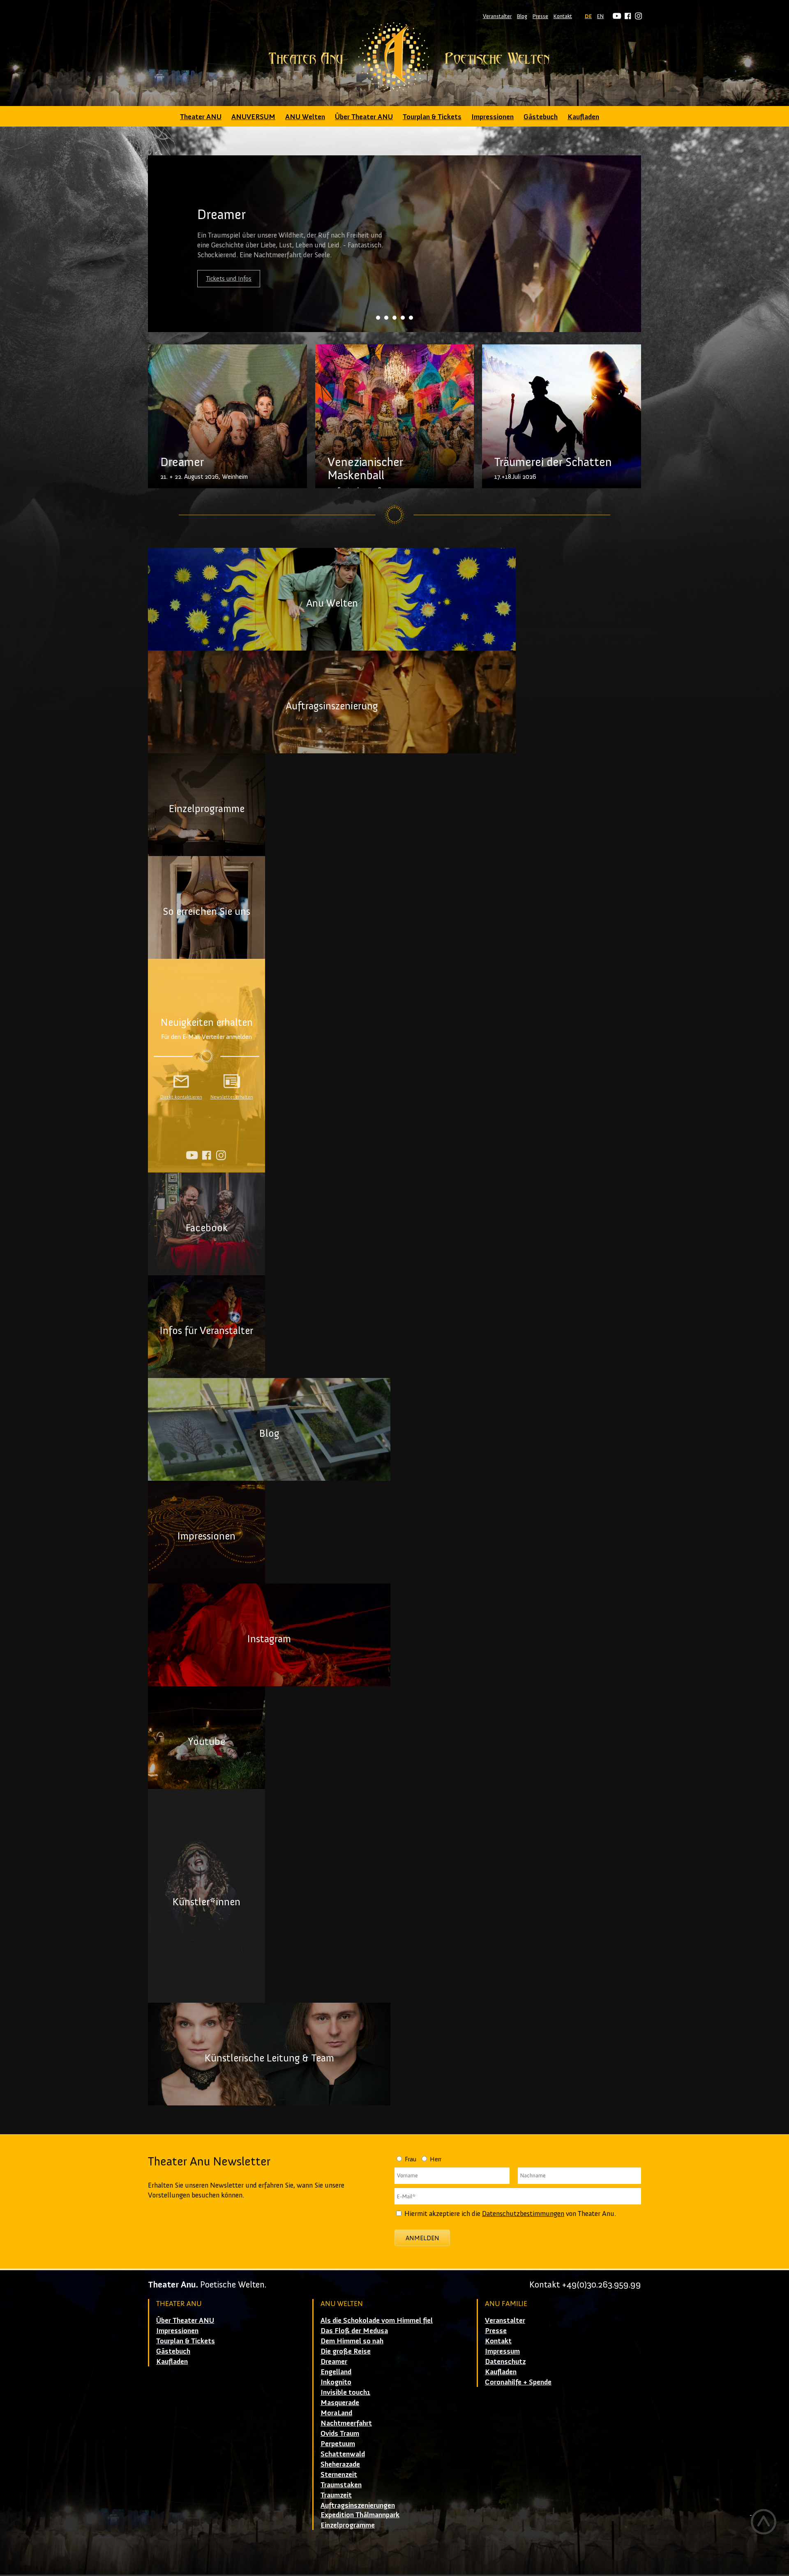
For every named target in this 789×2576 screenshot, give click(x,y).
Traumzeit (336, 2495)
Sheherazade (340, 2464)
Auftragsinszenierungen (358, 2505)
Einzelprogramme (348, 2525)
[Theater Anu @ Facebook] (626, 16)
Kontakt (563, 16)
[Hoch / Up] (763, 2522)
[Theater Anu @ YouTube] (616, 16)
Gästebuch (541, 117)
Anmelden (422, 2238)
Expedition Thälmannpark (360, 2515)
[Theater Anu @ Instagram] (637, 16)
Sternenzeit (339, 2474)
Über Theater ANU (364, 117)
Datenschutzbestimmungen (523, 2214)
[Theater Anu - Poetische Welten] (394, 58)
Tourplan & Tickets (432, 117)
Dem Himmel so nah (352, 2341)
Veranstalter (497, 16)
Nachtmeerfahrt (346, 2423)
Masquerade (340, 2403)
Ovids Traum (340, 2433)
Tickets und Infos (229, 278)
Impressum (502, 2351)
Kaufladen (583, 117)
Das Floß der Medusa (354, 2331)
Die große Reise (346, 2351)
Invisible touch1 (345, 2392)
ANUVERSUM (253, 117)
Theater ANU (201, 117)
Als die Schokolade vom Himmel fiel (377, 2320)
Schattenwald (343, 2454)
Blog (522, 16)
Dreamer (334, 2361)
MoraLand (336, 2413)
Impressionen (493, 117)
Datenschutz (505, 2361)
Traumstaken (341, 2485)
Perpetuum (338, 2444)
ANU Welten (305, 117)
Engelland (336, 2372)
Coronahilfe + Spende (518, 2382)
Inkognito (336, 2382)
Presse (540, 16)
